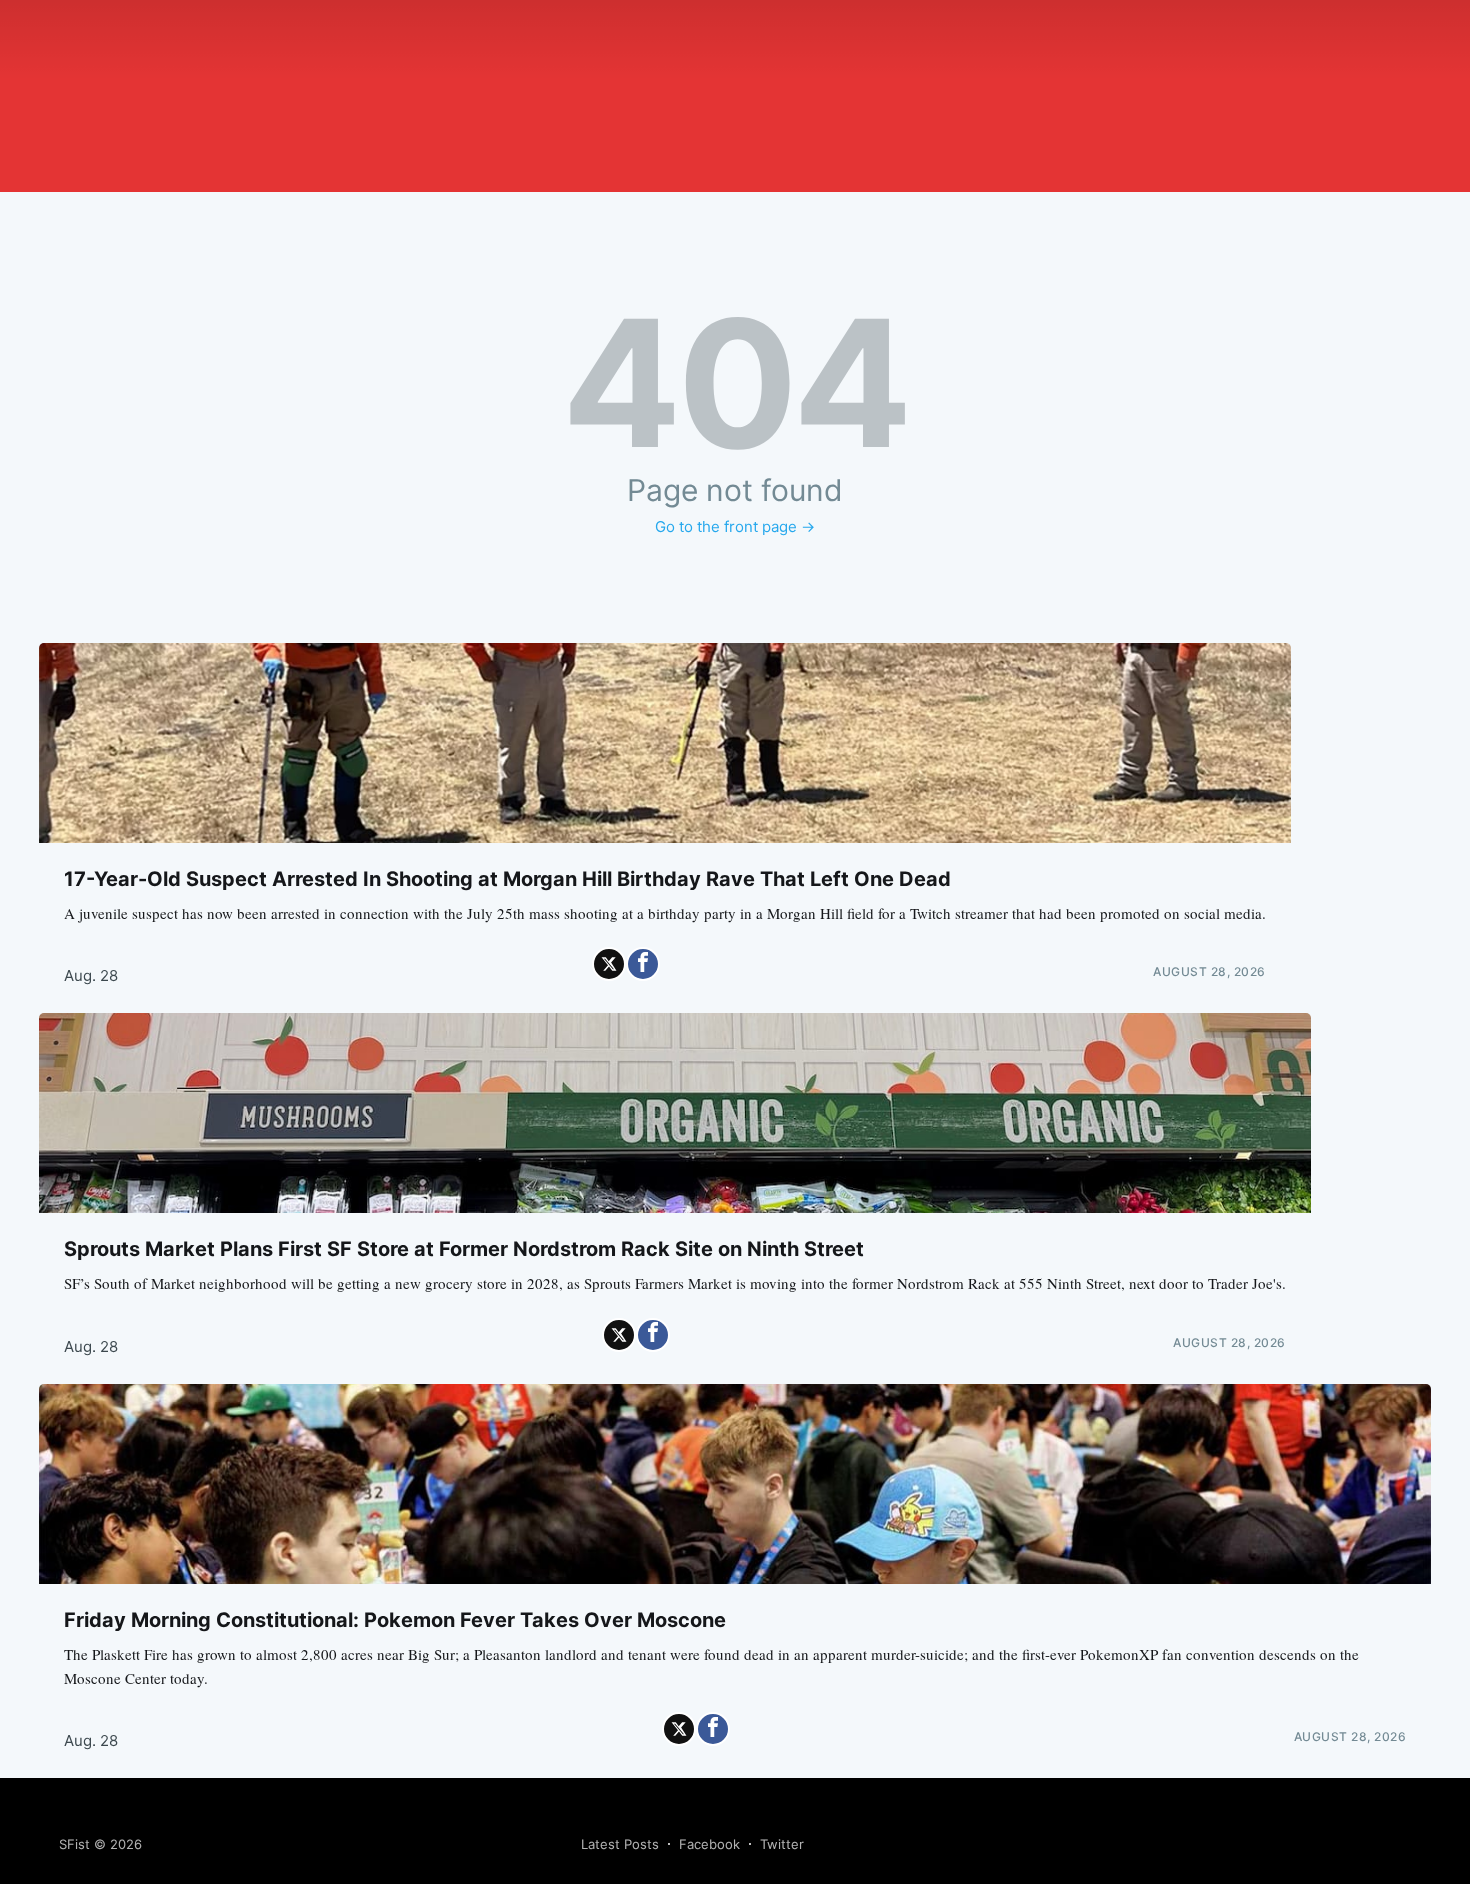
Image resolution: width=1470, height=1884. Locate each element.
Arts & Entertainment (600, 93)
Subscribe (774, 93)
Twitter (782, 1844)
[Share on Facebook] (643, 964)
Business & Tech (316, 93)
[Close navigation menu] (65, 173)
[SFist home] (162, 45)
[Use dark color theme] (83, 131)
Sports (403, 93)
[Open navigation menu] (177, 148)
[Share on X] (609, 964)
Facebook (709, 1844)
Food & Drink (476, 93)
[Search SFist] (65, 143)
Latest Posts (620, 1844)
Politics (227, 93)
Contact (706, 93)
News (177, 93)
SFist (74, 1844)
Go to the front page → (735, 526)
